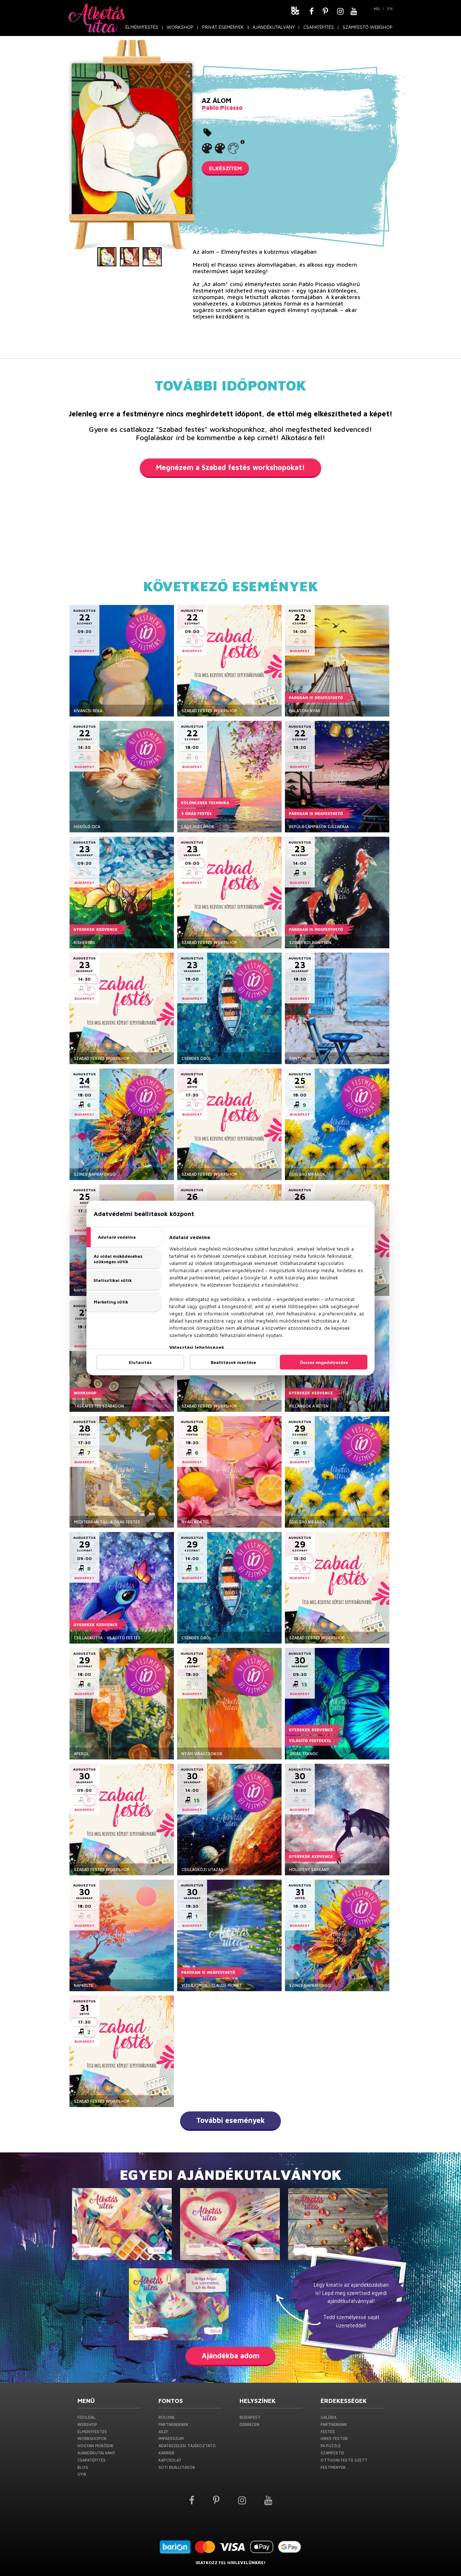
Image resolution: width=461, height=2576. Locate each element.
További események (230, 2120)
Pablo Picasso (222, 108)
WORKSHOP (180, 27)
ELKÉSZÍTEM (225, 168)
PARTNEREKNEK (173, 2424)
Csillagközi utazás (202, 1869)
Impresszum (171, 2438)
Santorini (300, 1058)
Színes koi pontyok (310, 942)
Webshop (87, 2424)
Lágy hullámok (198, 826)
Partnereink (334, 2424)
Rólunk (167, 2417)
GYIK (82, 2474)
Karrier (166, 2453)
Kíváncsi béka (88, 711)
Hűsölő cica (87, 826)
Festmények (333, 2467)
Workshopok (92, 2438)
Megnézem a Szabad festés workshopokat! (230, 467)
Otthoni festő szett (344, 2460)
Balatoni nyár (305, 711)
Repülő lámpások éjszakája (319, 826)
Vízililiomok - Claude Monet (212, 1985)
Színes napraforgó (95, 1174)
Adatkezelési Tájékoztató (187, 2446)
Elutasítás (140, 1362)
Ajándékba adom (230, 2356)
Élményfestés (142, 27)
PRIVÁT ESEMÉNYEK (223, 27)
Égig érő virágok (307, 1174)
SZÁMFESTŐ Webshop (368, 27)
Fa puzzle (331, 2446)
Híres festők (334, 2438)
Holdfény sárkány (309, 1869)
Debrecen (249, 2424)
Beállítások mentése (233, 1362)
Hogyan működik (95, 2446)
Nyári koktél (196, 1522)
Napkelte (84, 1985)
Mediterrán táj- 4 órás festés (107, 1522)
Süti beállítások (177, 2467)
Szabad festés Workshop (209, 711)
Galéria (328, 2417)
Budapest (250, 2417)
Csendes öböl (196, 1058)
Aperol (81, 1754)
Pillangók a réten (309, 1406)
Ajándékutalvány (274, 27)
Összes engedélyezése (324, 1362)
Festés (328, 2432)
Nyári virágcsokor (202, 1754)
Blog (83, 2467)
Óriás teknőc (304, 1754)
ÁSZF (163, 2432)
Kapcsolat (170, 2460)
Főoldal (86, 2417)
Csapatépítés (319, 27)
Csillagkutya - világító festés (107, 1638)
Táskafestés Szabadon (99, 1406)
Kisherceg (84, 942)
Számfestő (332, 2453)
